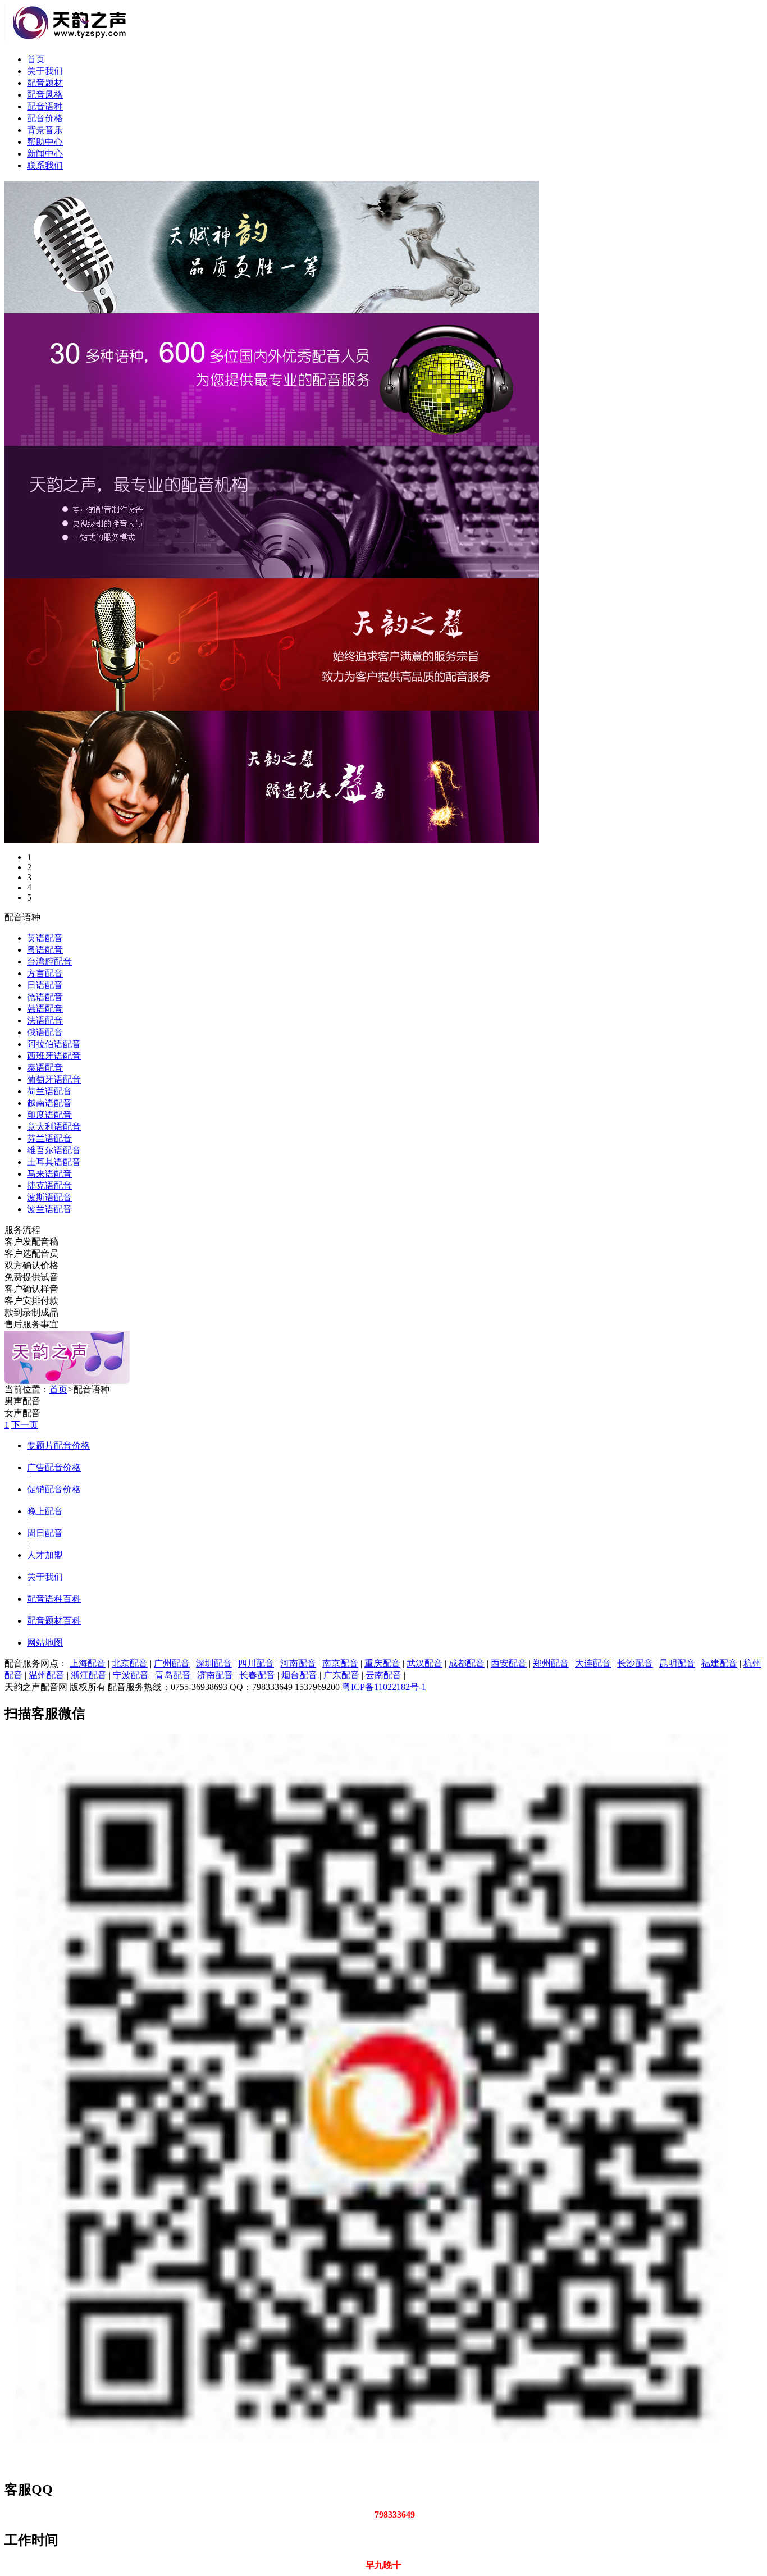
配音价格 (45, 118)
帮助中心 (45, 142)
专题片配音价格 (58, 1445)
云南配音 (383, 1675)
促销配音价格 (54, 1489)
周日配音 (45, 1533)
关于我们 (45, 71)
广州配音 (172, 1663)
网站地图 (45, 1643)
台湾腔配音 (49, 962)
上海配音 (88, 1663)
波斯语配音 (49, 1197)
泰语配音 (45, 1068)
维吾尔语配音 (54, 1150)
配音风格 (45, 95)
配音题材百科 (54, 1621)
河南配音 (298, 1663)
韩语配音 (45, 1009)
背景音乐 (45, 130)
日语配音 (45, 985)
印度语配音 (49, 1115)
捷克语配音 (49, 1186)
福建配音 (719, 1663)
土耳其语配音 (54, 1162)
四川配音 (256, 1663)
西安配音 (509, 1663)
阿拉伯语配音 (54, 1044)
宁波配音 (131, 1675)
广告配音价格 (54, 1467)
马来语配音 (49, 1174)
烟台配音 (299, 1675)
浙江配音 (89, 1675)
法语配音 (45, 1020)
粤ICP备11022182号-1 (384, 1687)
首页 (36, 59)
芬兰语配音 (49, 1138)
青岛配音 (173, 1675)
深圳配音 (214, 1663)
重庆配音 (382, 1663)
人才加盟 (45, 1555)
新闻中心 (45, 154)
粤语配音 (45, 950)
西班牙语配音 (54, 1056)
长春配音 (257, 1675)
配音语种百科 (54, 1599)
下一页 (25, 1425)
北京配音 (130, 1663)
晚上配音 (45, 1511)
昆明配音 (677, 1663)
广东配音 (341, 1675)
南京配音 (340, 1663)
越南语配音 (49, 1103)
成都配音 (467, 1663)
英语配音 (45, 938)
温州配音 (47, 1675)
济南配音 (215, 1675)
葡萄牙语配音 (54, 1079)
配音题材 (45, 83)
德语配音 (45, 997)
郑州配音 (551, 1663)
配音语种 (45, 106)
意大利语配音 (54, 1127)
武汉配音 (424, 1663)
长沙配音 (635, 1663)
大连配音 (593, 1663)
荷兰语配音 (49, 1091)
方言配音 (45, 973)
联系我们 (45, 165)
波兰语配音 (49, 1209)
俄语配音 (45, 1032)
